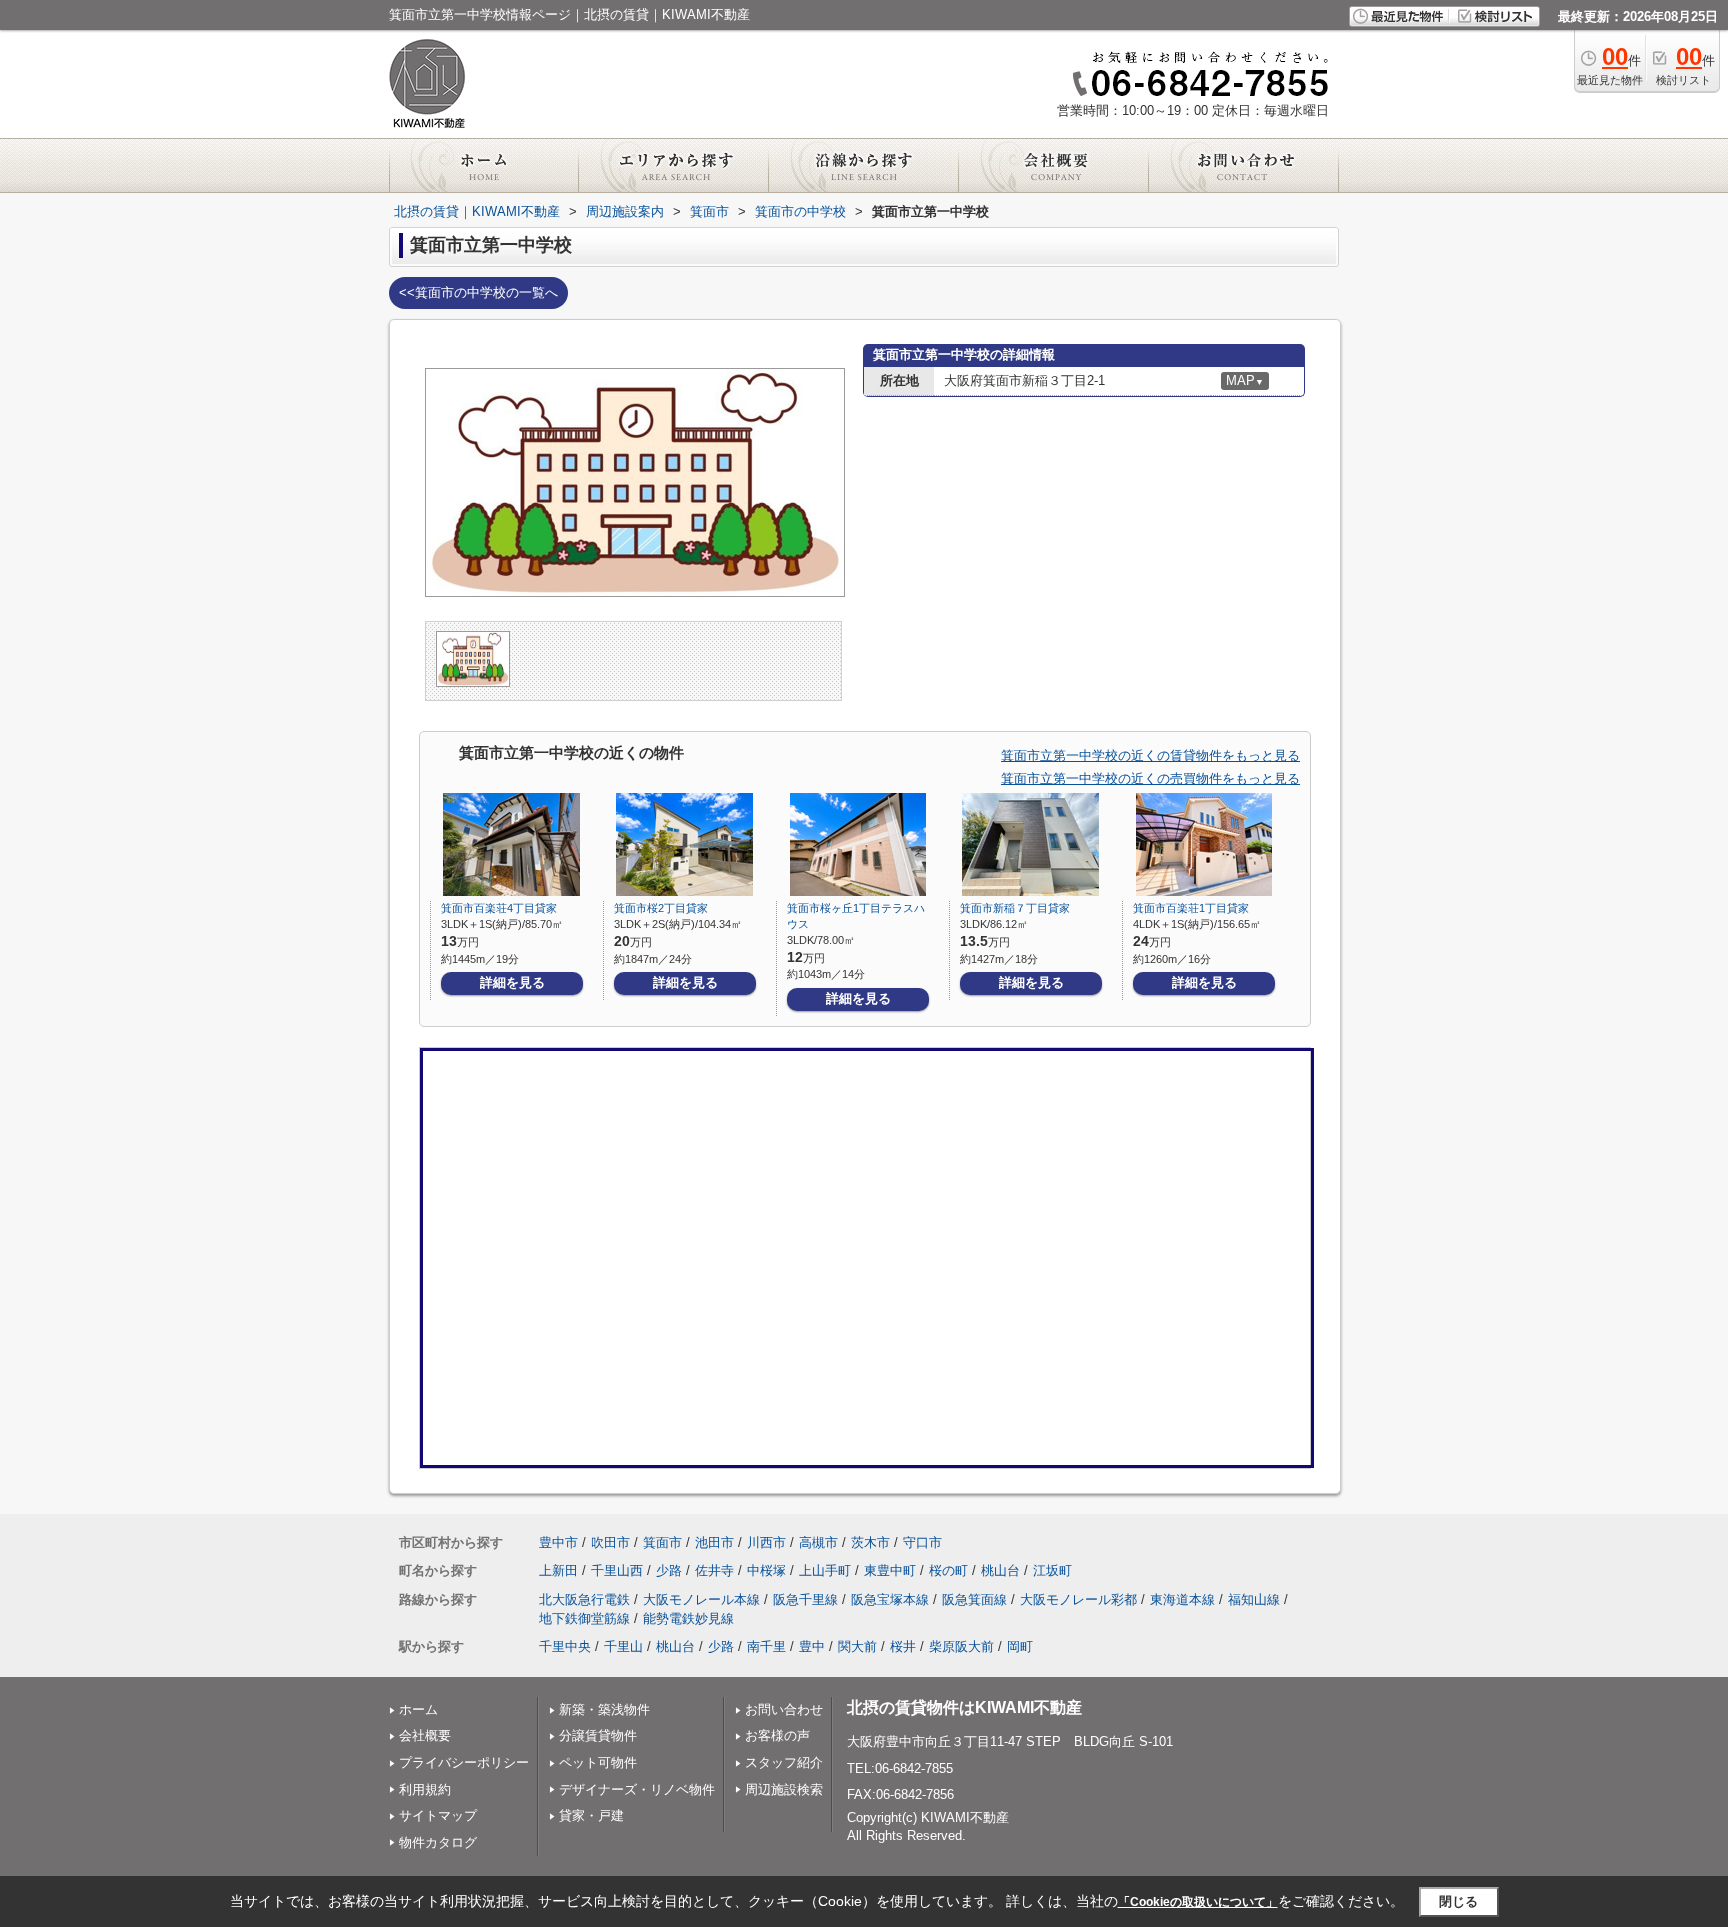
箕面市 (662, 1542)
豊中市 (558, 1542)
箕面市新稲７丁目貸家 (1015, 908)
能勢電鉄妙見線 (688, 1618)
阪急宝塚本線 (890, 1599)
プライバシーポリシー (464, 1762)
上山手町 (825, 1570)
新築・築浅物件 (604, 1709)
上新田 (558, 1570)
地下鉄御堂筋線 (584, 1618)
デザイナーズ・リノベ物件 (637, 1789)
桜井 (903, 1646)
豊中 (812, 1646)
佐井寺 (714, 1570)
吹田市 (610, 1542)
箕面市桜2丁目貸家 (661, 908)
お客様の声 (777, 1735)
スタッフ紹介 (784, 1762)
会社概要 (425, 1735)
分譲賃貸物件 (598, 1735)
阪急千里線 (805, 1599)
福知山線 (1254, 1599)
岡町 (1020, 1646)
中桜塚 (766, 1570)
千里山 (623, 1646)
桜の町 (948, 1570)
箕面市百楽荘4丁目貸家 (499, 908)
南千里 (766, 1646)
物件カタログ (438, 1842)
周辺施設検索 (784, 1789)
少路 (669, 1570)
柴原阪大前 (961, 1646)
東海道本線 (1182, 1599)
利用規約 (425, 1789)
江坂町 (1052, 1570)
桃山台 (1000, 1570)
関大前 (857, 1646)
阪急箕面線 (974, 1599)
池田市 (714, 1542)
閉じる (1458, 1901)
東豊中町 (890, 1570)
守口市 (922, 1542)
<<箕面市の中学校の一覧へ (478, 292)
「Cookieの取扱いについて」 (1198, 1902)
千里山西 (617, 1570)
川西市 (766, 1542)
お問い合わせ (784, 1709)
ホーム (418, 1709)
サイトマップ (438, 1815)
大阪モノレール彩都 (1078, 1599)
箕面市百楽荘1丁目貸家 (1191, 908)
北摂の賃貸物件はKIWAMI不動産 (964, 1707)
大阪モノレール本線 (701, 1599)
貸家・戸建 (591, 1815)
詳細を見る (512, 982)
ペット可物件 (598, 1762)
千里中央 (565, 1646)
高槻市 (818, 1542)
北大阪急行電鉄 (584, 1599)
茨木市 (870, 1542)
